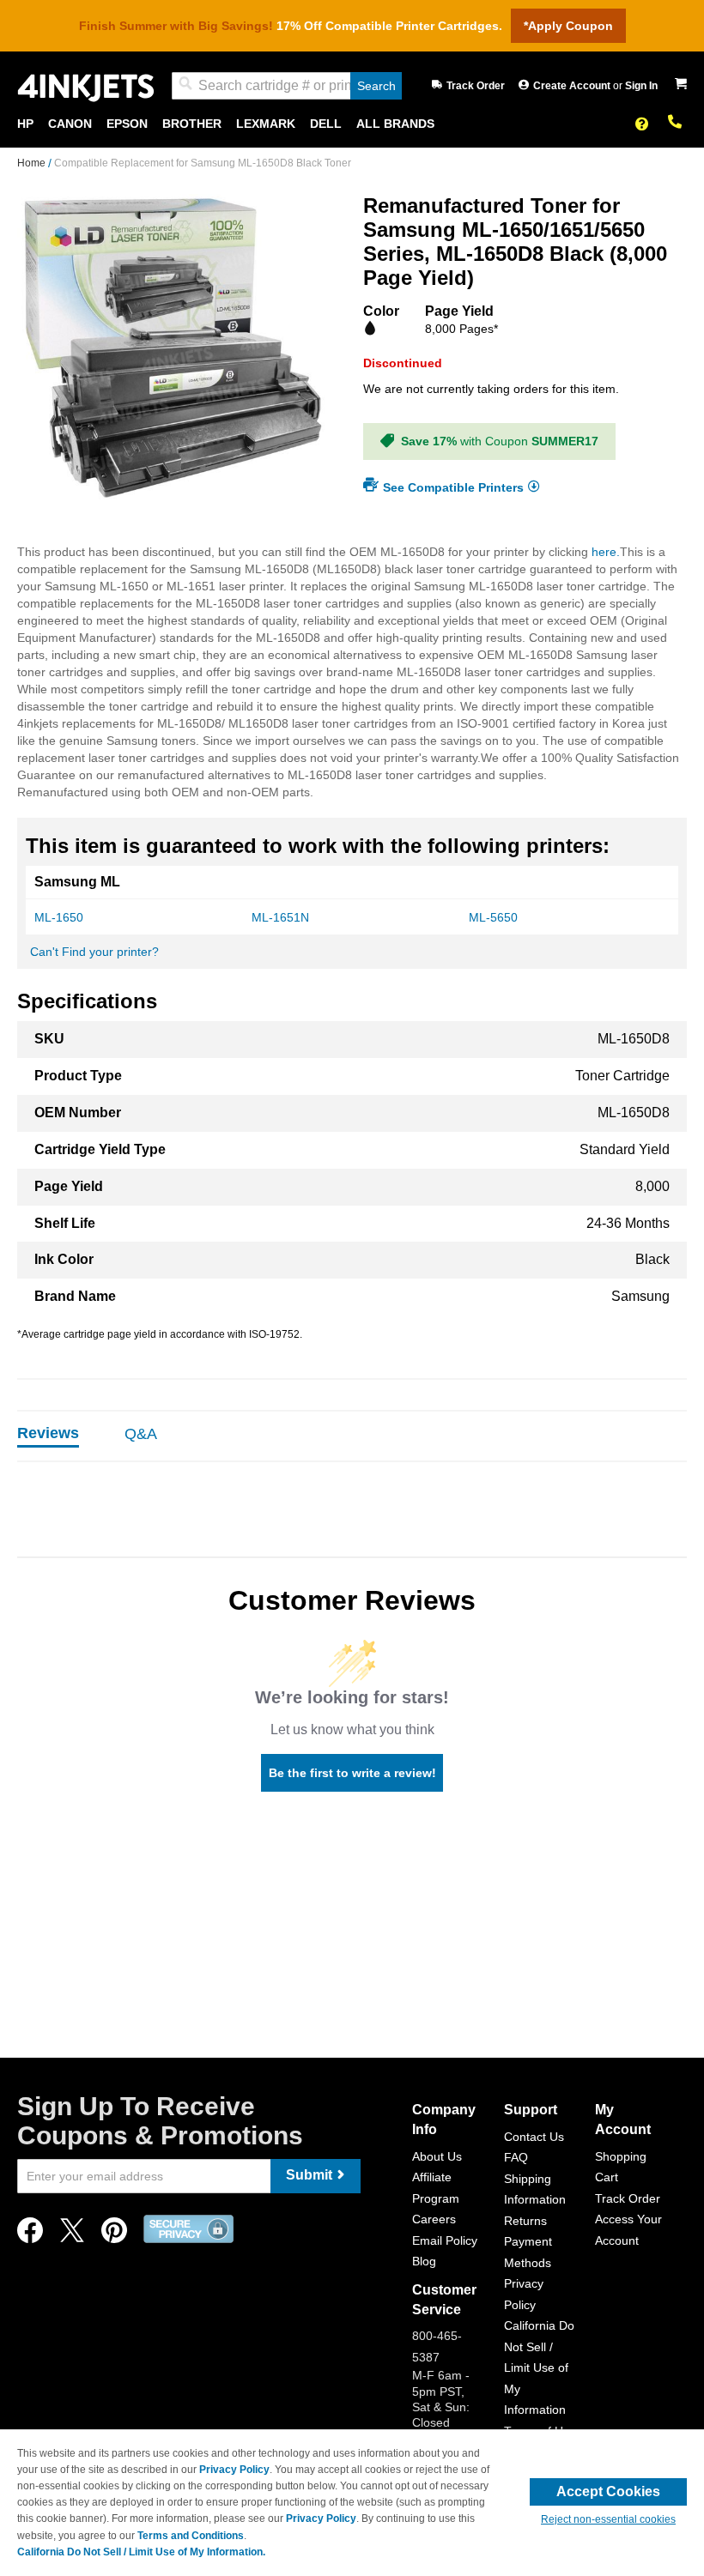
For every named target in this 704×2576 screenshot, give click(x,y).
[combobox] (287, 86)
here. (606, 552)
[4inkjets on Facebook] (30, 2235)
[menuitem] (25, 124)
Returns (525, 2221)
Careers (434, 2219)
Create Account (573, 86)
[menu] (352, 124)
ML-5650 (493, 917)
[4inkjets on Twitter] (72, 2235)
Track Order (476, 86)
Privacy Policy (234, 2470)
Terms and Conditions (191, 2536)
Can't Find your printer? (94, 952)
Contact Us (534, 2137)
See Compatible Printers (453, 487)
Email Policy (445, 2240)
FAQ (516, 2157)
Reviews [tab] (48, 1433)
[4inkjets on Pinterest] (114, 2235)
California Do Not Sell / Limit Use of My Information (539, 2367)
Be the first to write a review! (352, 1773)
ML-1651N (280, 917)
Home (33, 163)
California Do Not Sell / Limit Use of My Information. (141, 2552)
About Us (437, 2156)
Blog (424, 2261)
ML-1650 (59, 917)
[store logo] (86, 86)
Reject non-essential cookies (608, 2519)
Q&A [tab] (141, 1434)
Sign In (641, 86)
